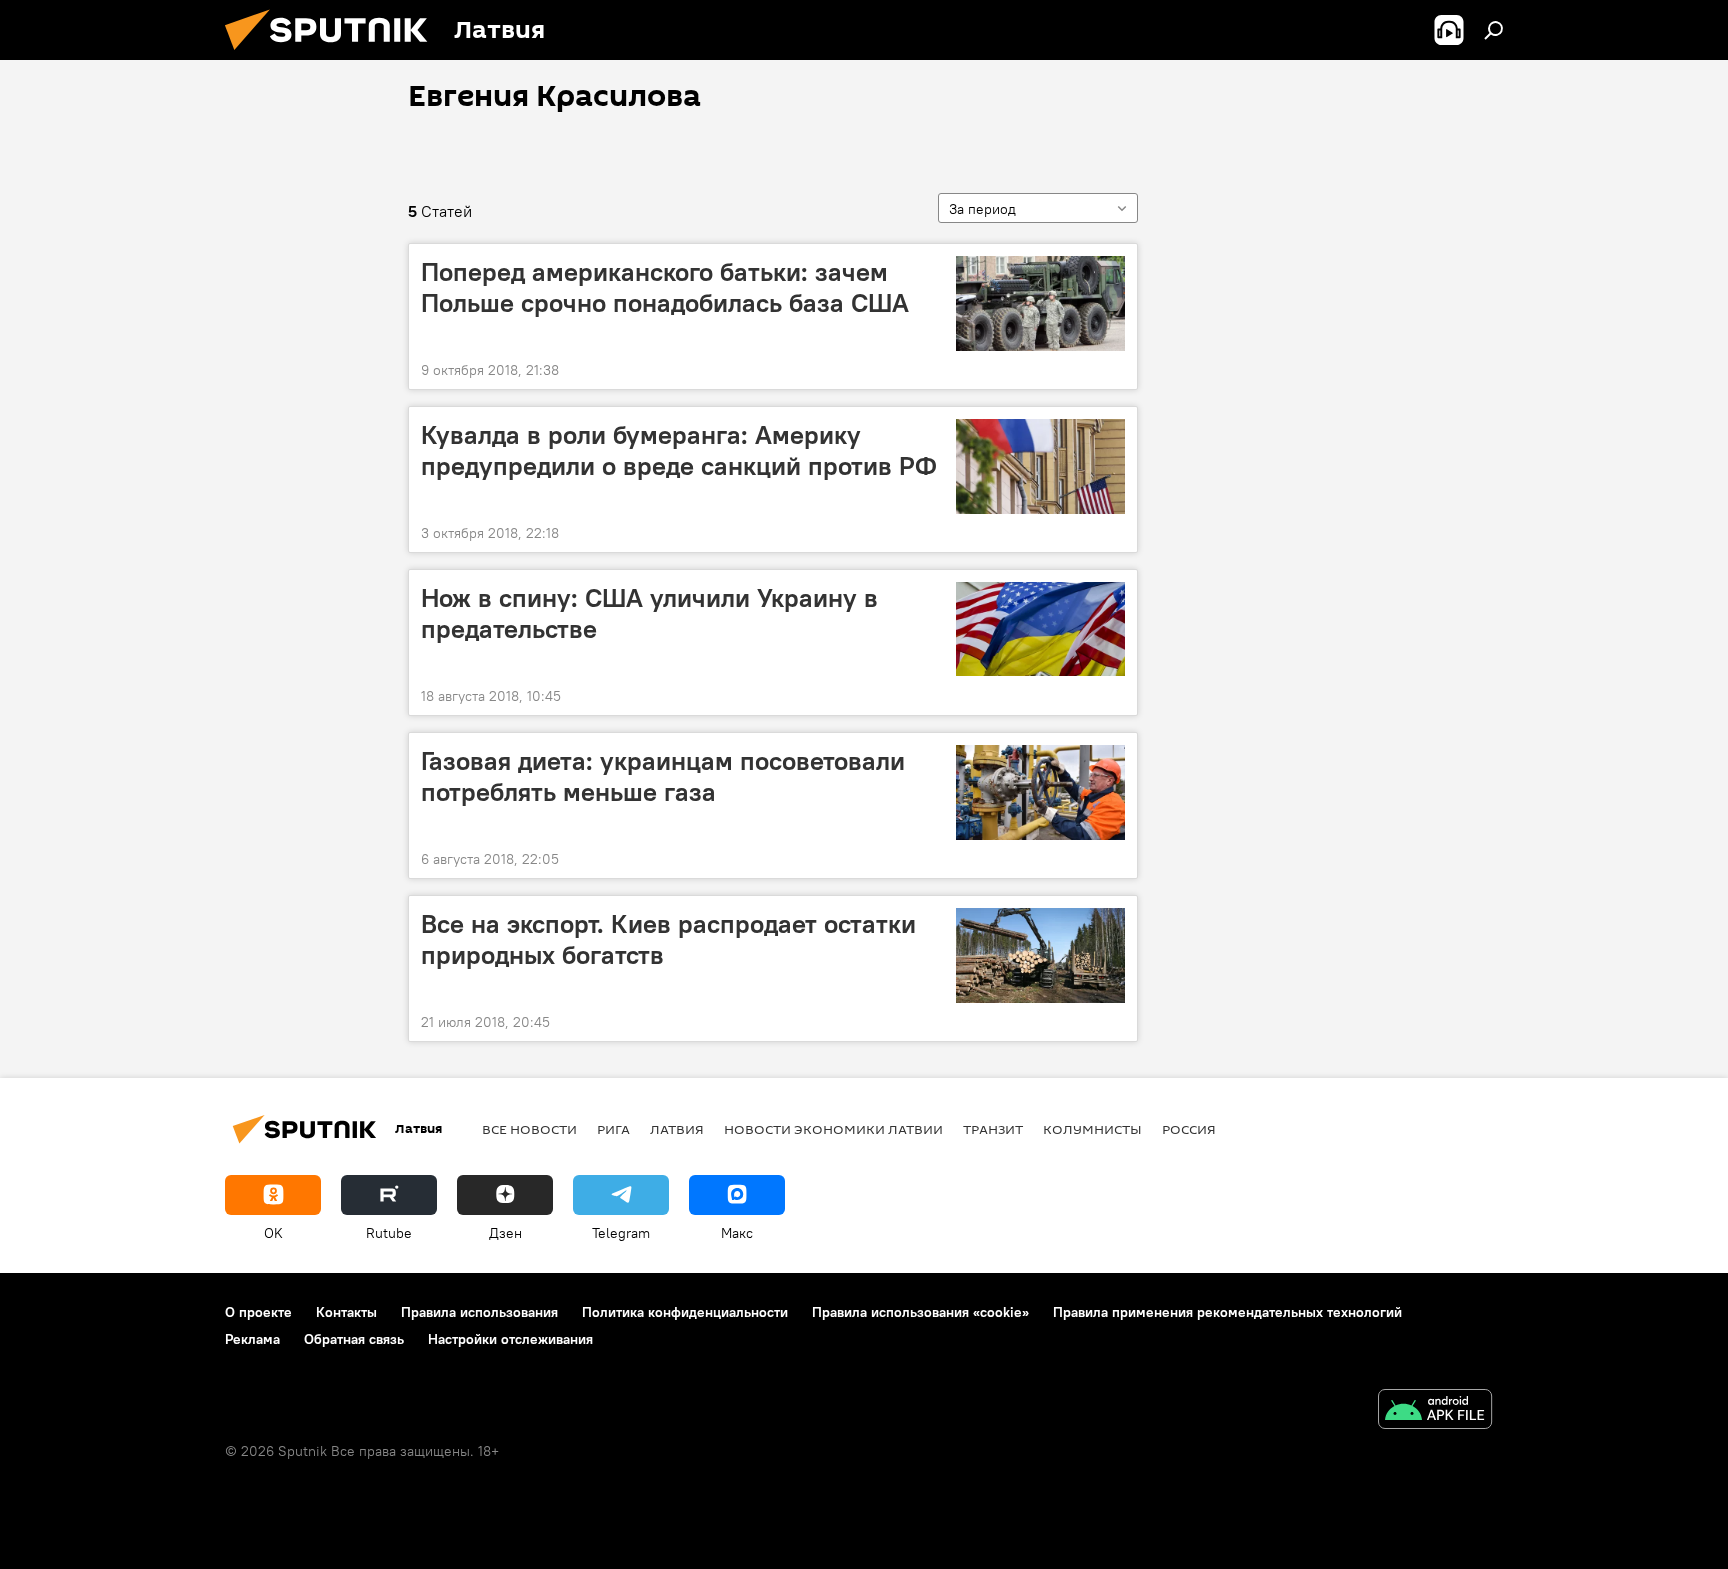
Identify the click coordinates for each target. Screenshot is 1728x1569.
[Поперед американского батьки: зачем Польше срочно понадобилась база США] (1040, 303)
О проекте (258, 1312)
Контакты (346, 1312)
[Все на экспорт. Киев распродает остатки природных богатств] (1040, 955)
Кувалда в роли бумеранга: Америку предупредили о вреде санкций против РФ (679, 450)
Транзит (993, 1129)
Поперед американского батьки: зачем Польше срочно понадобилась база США (665, 287)
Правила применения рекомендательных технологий (1227, 1312)
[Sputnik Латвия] (334, 55)
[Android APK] (1435, 1411)
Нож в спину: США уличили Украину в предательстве (649, 613)
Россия (1189, 1129)
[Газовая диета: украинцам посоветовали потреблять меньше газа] (1040, 792)
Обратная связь (354, 1339)
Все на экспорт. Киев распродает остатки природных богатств (668, 939)
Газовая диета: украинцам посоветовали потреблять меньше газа (663, 776)
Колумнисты (1092, 1129)
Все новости (529, 1129)
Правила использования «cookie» (920, 1312)
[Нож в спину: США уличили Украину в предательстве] (1040, 629)
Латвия (677, 1129)
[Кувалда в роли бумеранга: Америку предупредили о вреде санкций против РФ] (1040, 466)
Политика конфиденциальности (685, 1312)
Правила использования (479, 1312)
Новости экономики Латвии (833, 1129)
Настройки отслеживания (510, 1339)
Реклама (252, 1339)
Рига (613, 1129)
